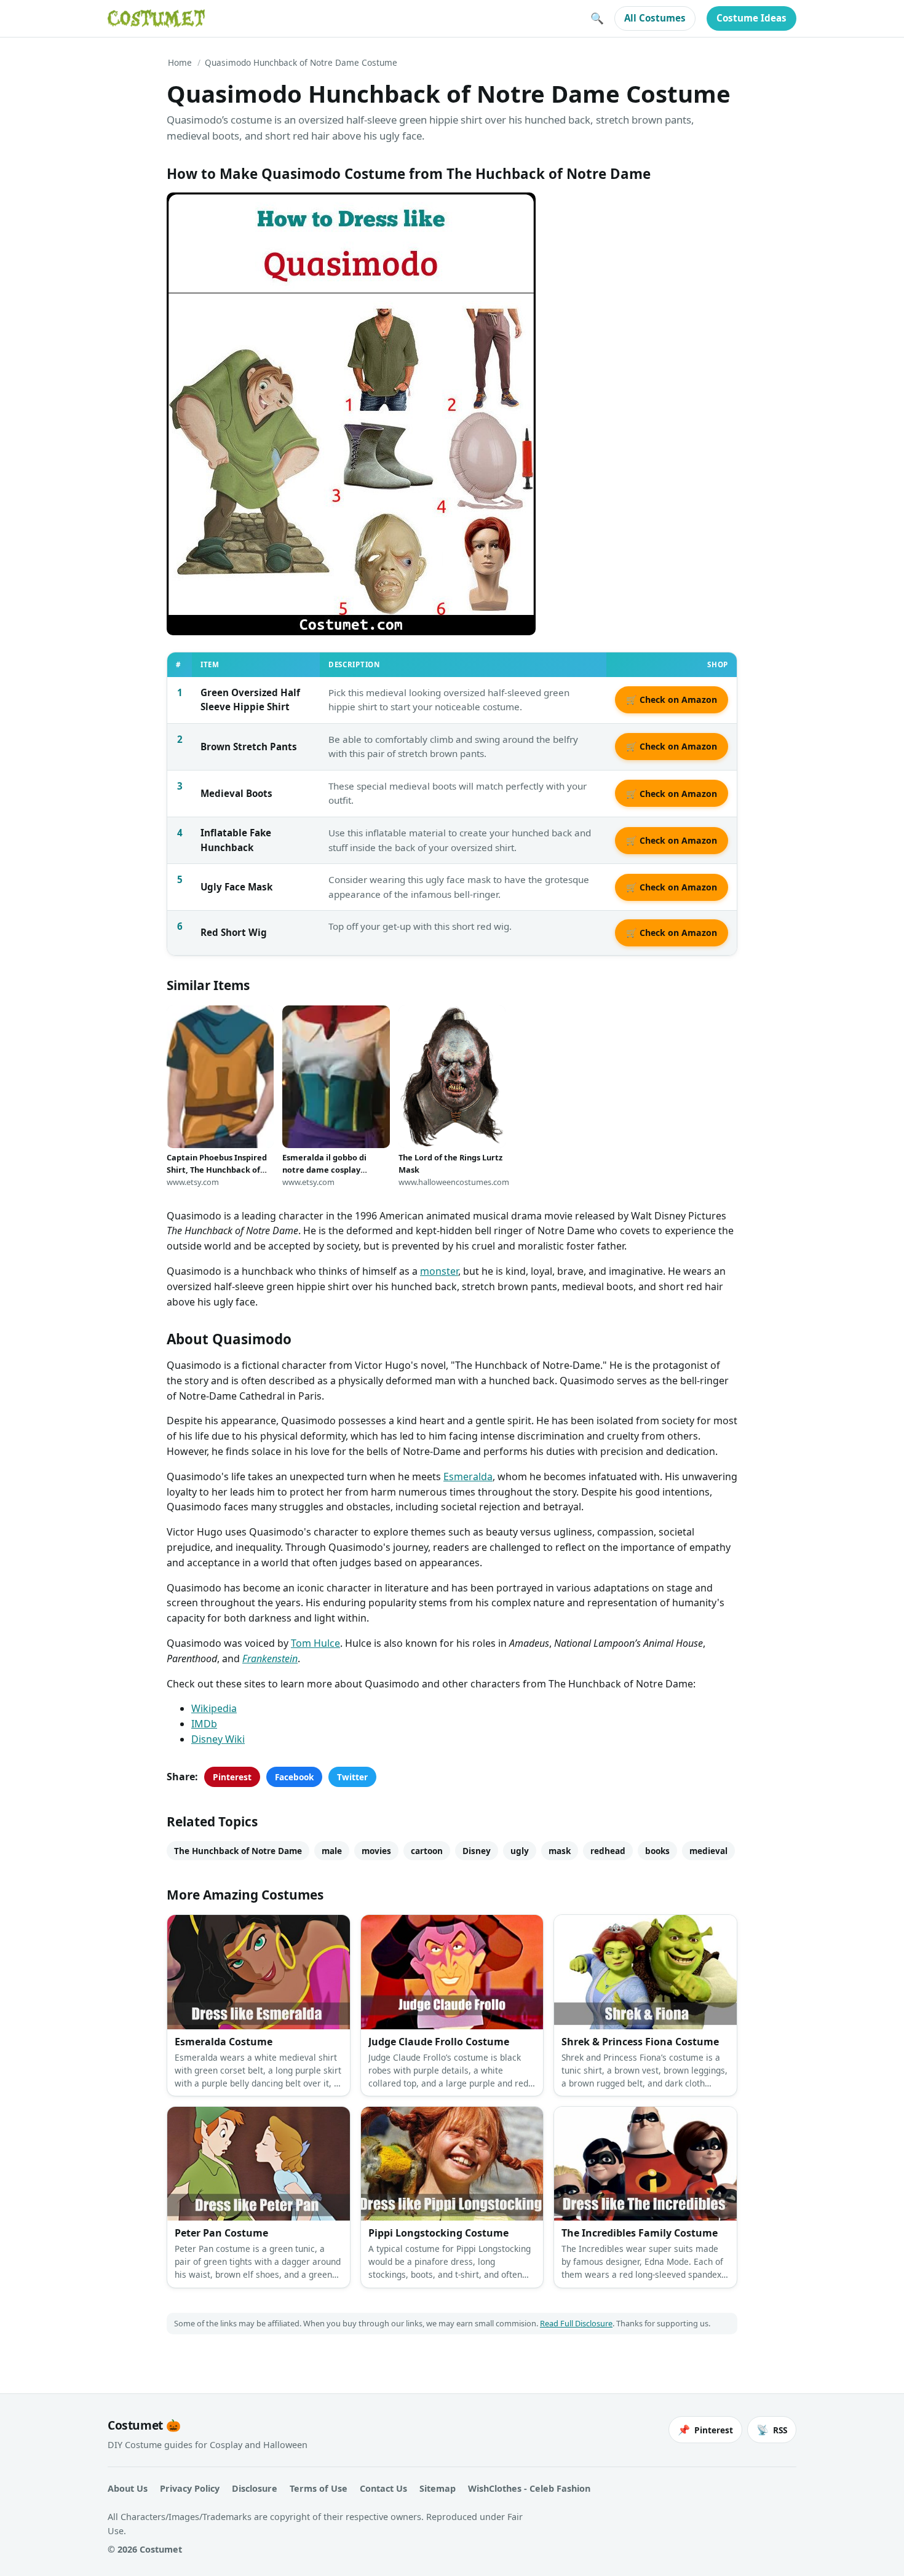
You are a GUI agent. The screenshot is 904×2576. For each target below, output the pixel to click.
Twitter (352, 1777)
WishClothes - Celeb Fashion (529, 2488)
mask (560, 1851)
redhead (608, 1851)
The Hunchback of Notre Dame (238, 1851)
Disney (477, 1851)
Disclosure (255, 2488)
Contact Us (383, 2488)
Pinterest (232, 1777)
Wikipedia (214, 1708)
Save (194, 212)
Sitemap (438, 2488)
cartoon (427, 1851)
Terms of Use (319, 2488)
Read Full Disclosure (576, 2323)
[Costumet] (156, 18)
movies (376, 1851)
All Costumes (655, 18)
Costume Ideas (751, 18)
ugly (520, 1851)
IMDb (204, 1724)
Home (180, 62)
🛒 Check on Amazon (672, 699)
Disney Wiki (218, 1739)
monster (439, 1271)
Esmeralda (468, 1476)
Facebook (294, 1777)
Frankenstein (270, 1659)
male (332, 1851)
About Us (128, 2488)
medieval (708, 1851)
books (657, 1851)
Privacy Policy (190, 2488)
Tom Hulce (315, 1643)
